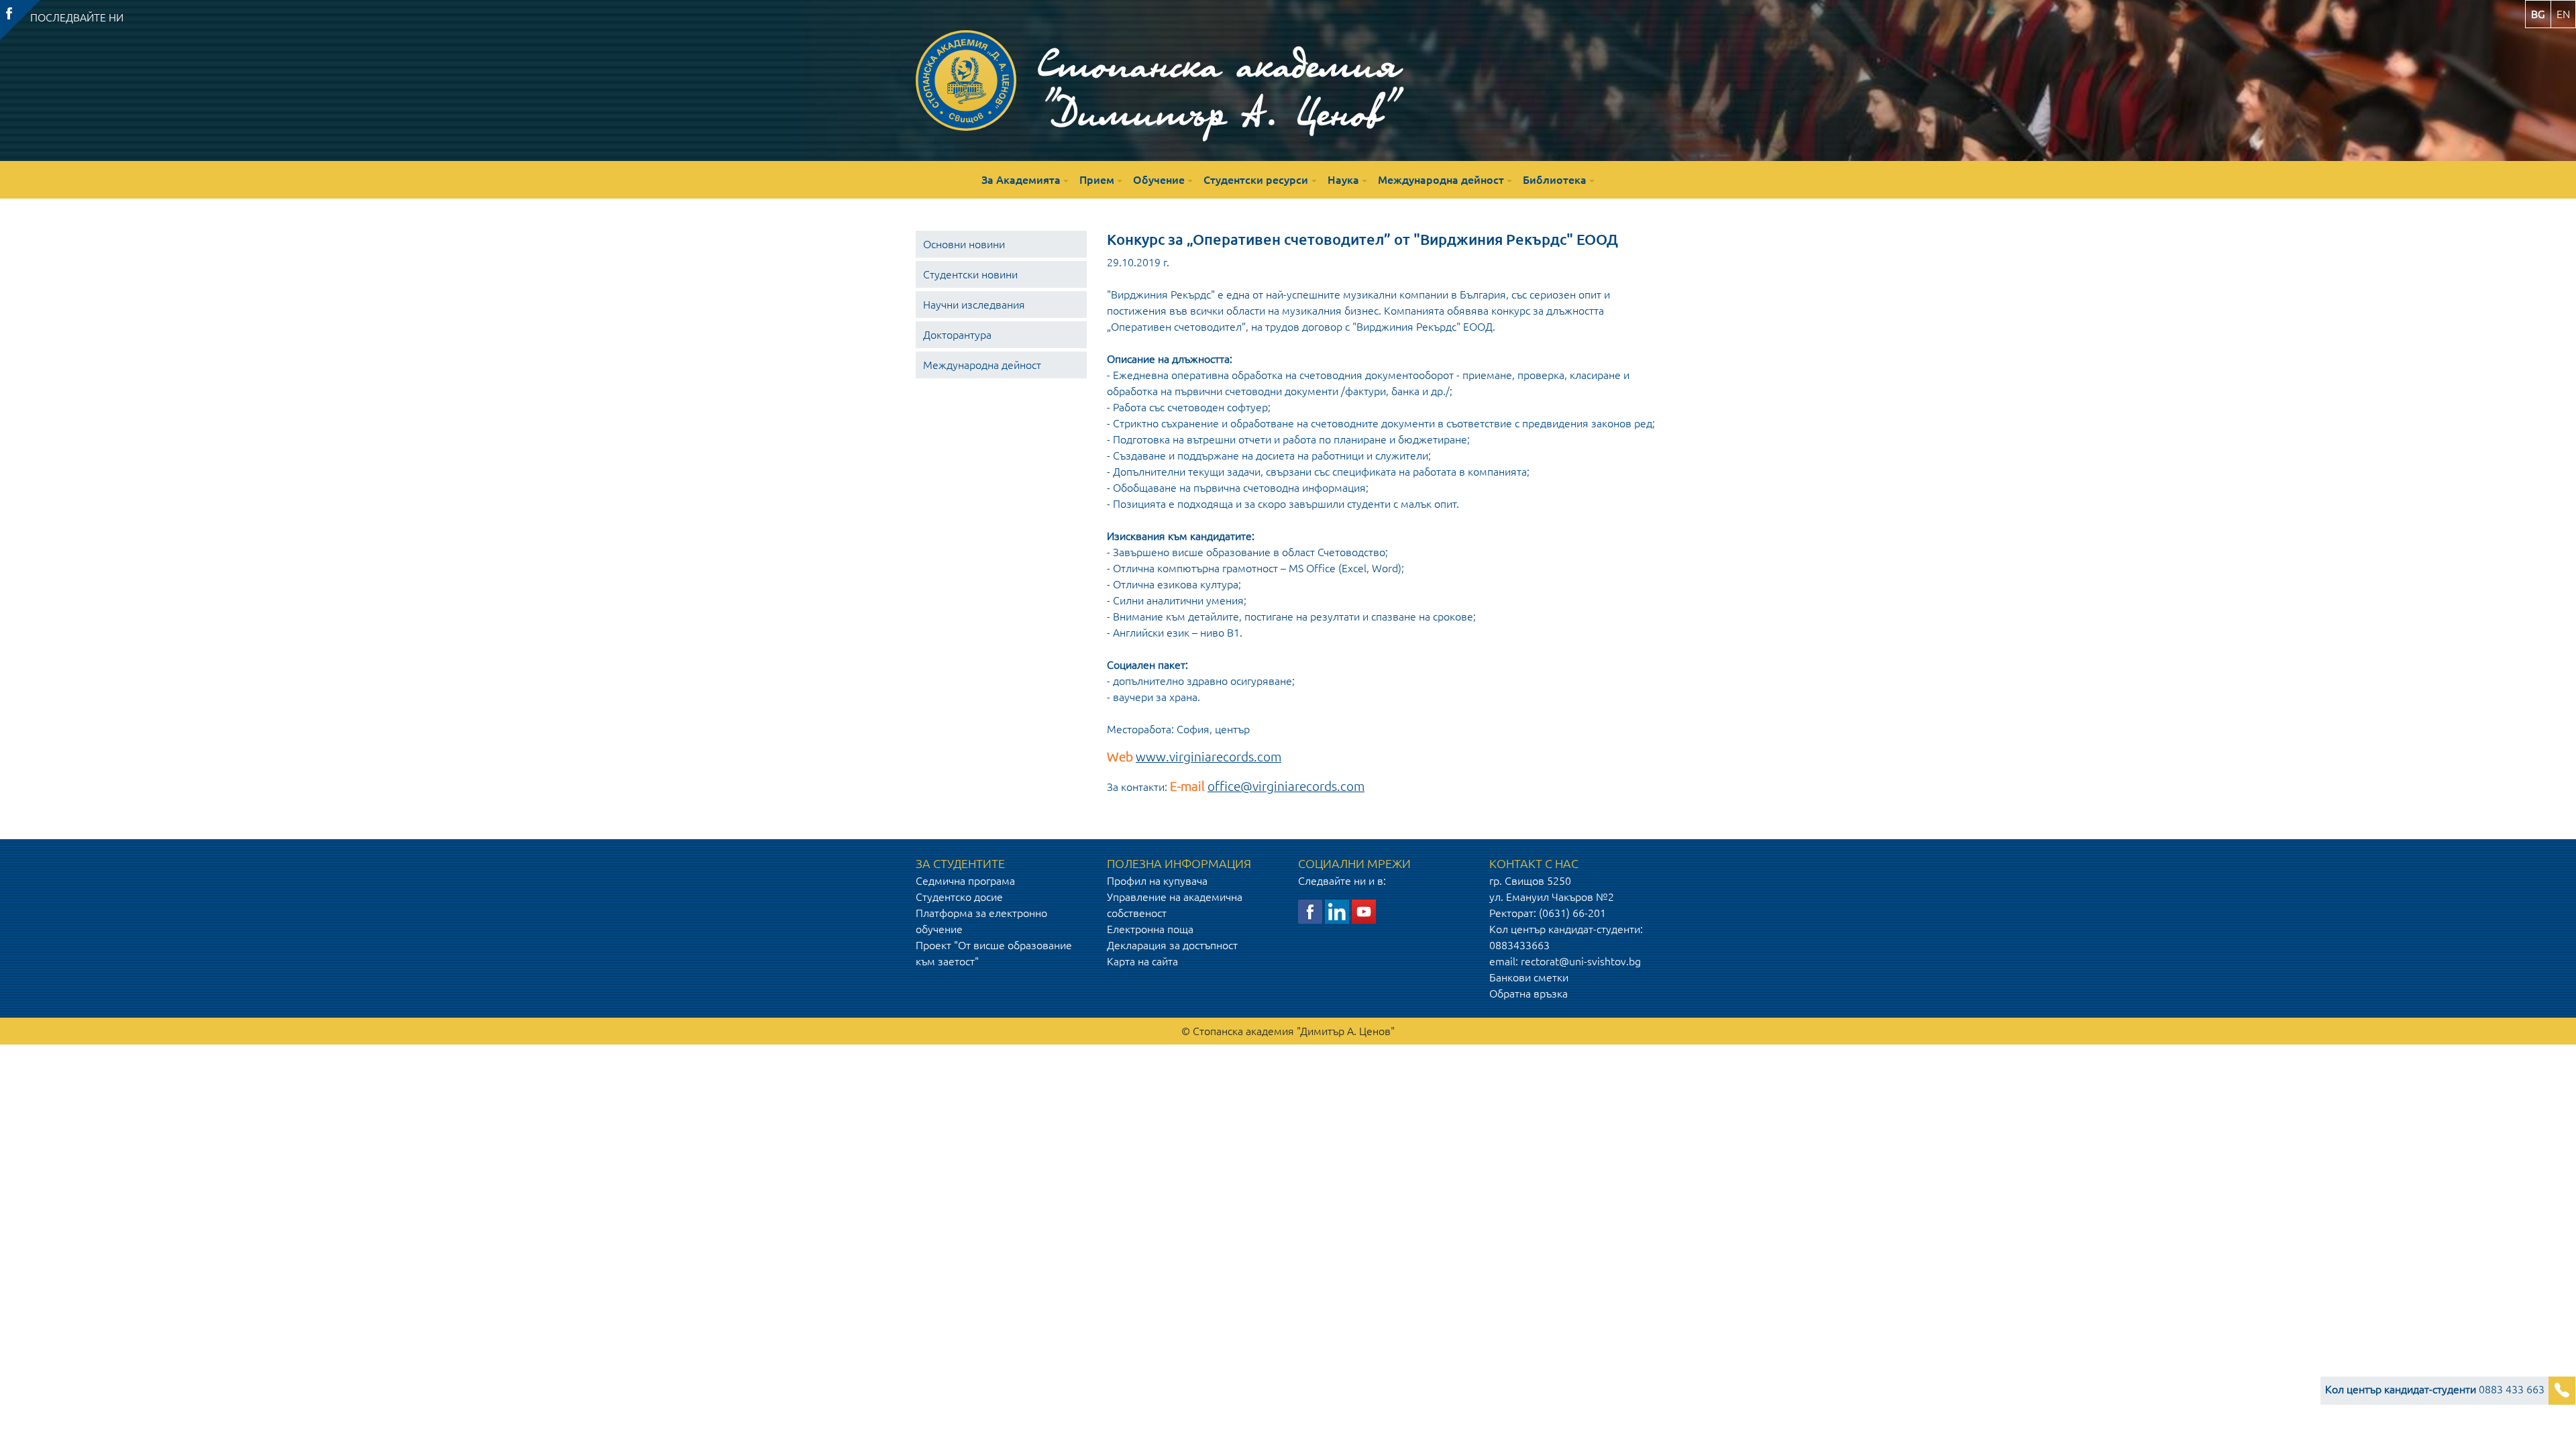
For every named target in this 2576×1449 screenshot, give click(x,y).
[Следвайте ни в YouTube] (1364, 910)
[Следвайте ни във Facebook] (1310, 910)
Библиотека (1555, 180)
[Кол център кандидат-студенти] (2562, 1391)
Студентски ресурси (1256, 180)
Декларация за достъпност (1172, 945)
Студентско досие (959, 897)
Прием (1097, 180)
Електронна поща (1150, 929)
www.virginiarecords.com (1209, 757)
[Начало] (966, 80)
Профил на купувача (1157, 881)
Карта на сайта (1142, 961)
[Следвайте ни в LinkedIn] (1337, 910)
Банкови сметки (1529, 977)
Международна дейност (1441, 180)
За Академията (1021, 180)
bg (2538, 14)
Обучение (1159, 180)
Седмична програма (965, 881)
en (2563, 14)
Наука (1343, 180)
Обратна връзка (1528, 994)
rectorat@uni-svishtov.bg (1581, 961)
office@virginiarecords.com (1286, 787)
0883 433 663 (2435, 1389)
